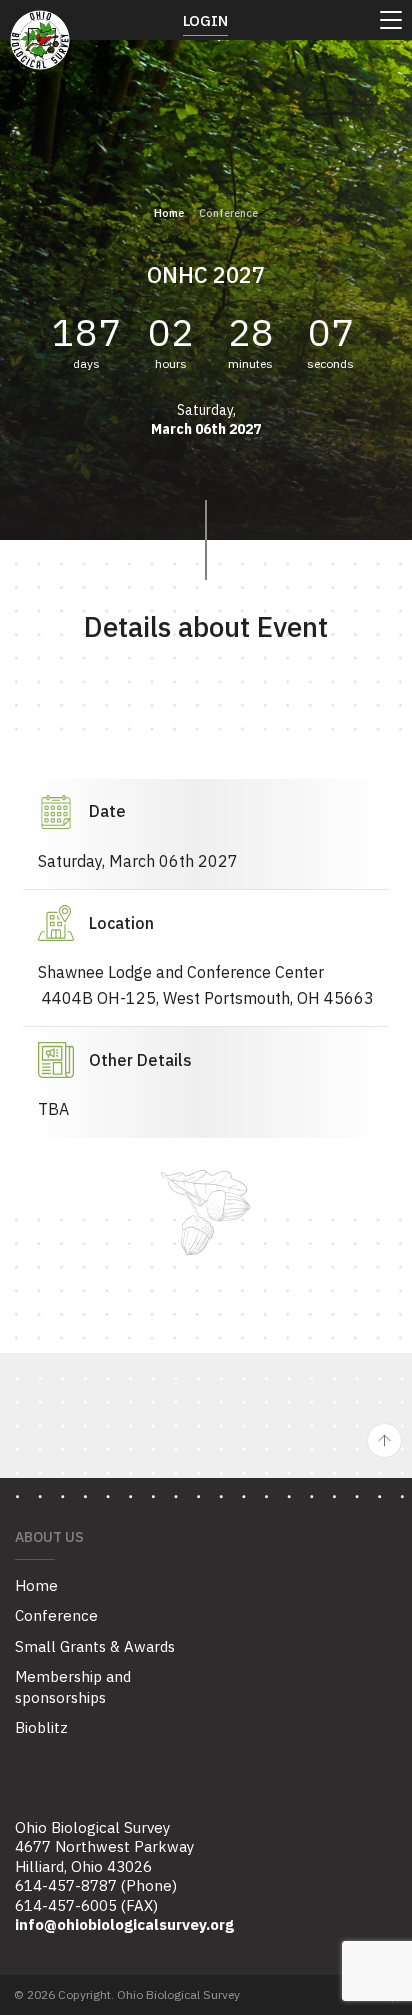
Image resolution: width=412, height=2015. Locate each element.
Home (169, 213)
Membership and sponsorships (73, 1687)
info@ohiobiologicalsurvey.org (124, 1924)
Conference (56, 1615)
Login (205, 20)
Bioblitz (41, 1727)
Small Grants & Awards (95, 1646)
